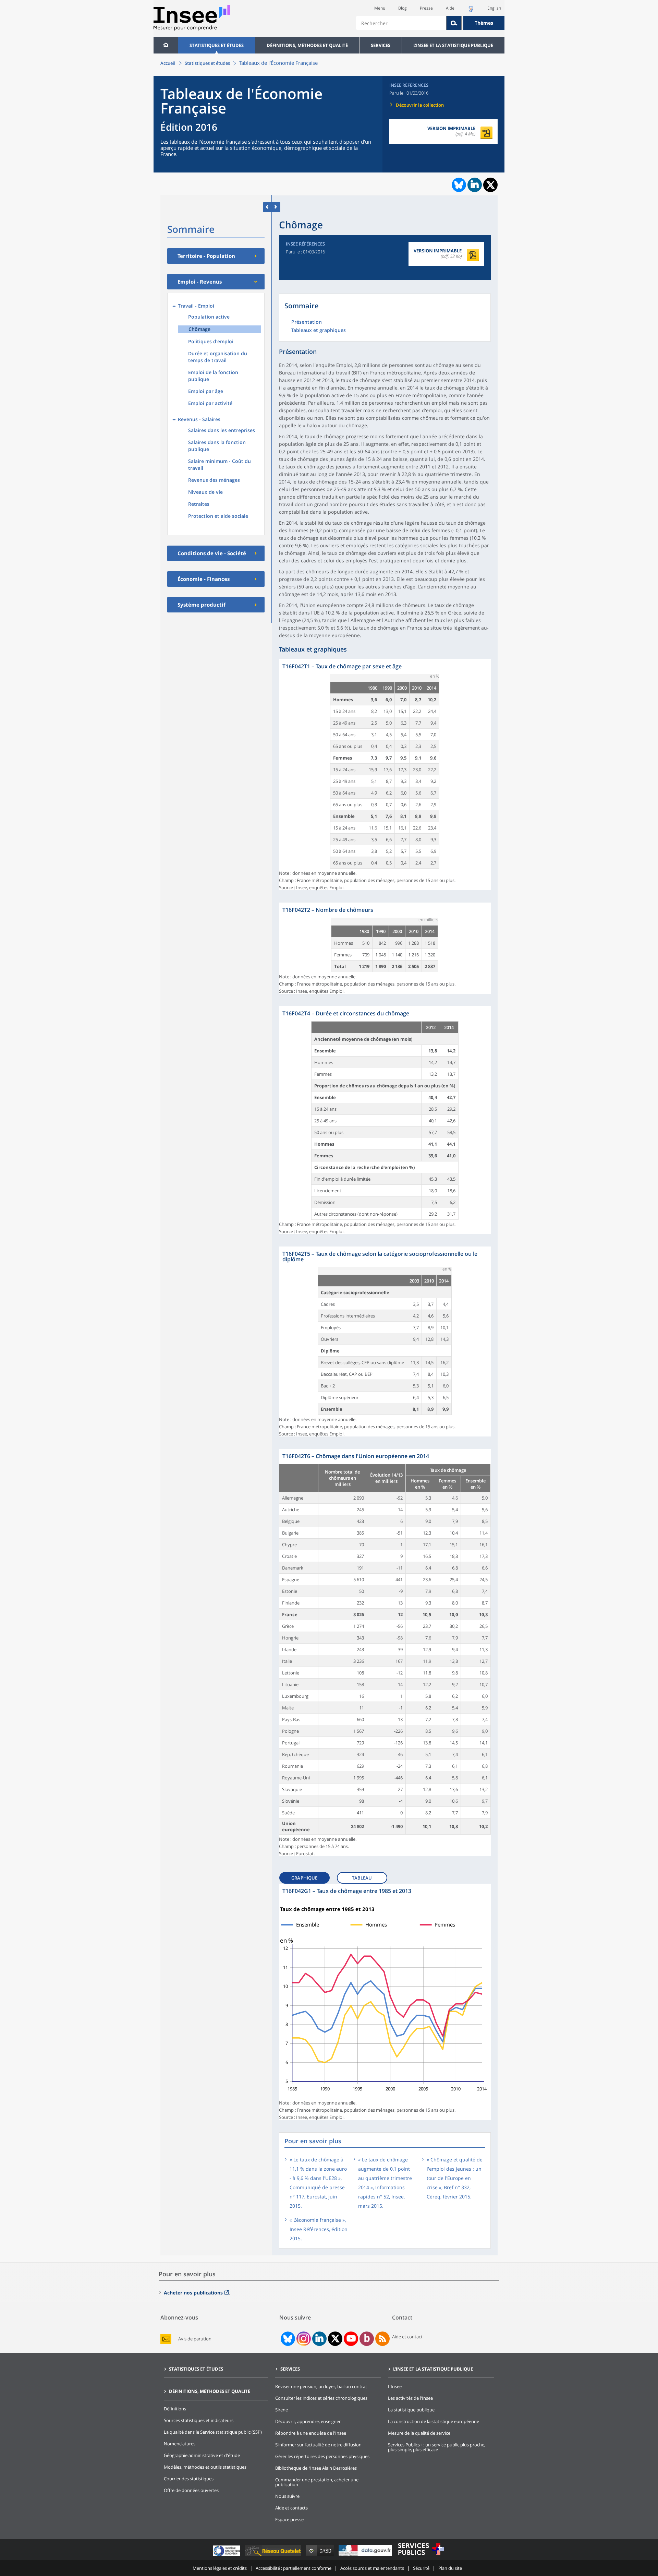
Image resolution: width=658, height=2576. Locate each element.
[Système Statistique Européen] (227, 2556)
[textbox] (401, 23)
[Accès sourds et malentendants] (471, 11)
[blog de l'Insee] (367, 2339)
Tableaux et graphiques (319, 331)
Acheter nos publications (193, 2293)
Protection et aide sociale (218, 516)
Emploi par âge (206, 391)
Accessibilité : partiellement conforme (294, 2568)
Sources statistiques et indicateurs (199, 2420)
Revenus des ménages (214, 480)
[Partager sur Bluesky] (458, 185)
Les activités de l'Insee (410, 2398)
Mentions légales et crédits (220, 2568)
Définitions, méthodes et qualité (307, 45)
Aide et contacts (291, 2508)
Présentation (307, 322)
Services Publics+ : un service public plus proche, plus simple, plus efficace (437, 2447)
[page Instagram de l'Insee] (303, 2339)
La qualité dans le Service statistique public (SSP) (213, 2432)
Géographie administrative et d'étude (202, 2455)
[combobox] (430, 23)
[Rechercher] (454, 23)
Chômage (199, 329)
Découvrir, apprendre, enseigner (308, 2421)
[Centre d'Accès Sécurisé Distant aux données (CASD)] (321, 2556)
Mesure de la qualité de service (419, 2433)
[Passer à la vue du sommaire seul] (276, 207)
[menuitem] (166, 45)
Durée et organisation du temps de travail (218, 357)
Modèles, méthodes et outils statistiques (205, 2467)
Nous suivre (287, 2496)
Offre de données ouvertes (191, 2490)
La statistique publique (411, 2410)
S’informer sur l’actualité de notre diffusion (318, 2445)
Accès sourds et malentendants (372, 2568)
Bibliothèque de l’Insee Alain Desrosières (316, 2468)
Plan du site (450, 2568)
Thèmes (484, 23)
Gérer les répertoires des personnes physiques (322, 2456)
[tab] (307, 1876)
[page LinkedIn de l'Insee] (319, 2339)
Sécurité (421, 2568)
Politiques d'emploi (211, 341)
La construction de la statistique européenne (434, 2421)
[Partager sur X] (491, 185)
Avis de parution (195, 2339)
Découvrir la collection (420, 105)
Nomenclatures (180, 2444)
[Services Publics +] (421, 2556)
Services (381, 45)
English (494, 8)
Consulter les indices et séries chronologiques (321, 2398)
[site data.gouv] (366, 2556)
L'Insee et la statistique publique (453, 45)
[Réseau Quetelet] (274, 2556)
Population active (209, 317)
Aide (450, 8)
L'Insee (395, 2386)
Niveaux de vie (205, 492)
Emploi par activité (210, 403)
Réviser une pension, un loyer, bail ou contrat (321, 2386)
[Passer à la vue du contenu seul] (267, 207)
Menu (380, 8)
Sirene (282, 2410)
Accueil (168, 63)
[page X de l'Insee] (335, 2339)
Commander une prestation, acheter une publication (317, 2482)
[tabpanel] (385, 775)
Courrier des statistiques (189, 2479)
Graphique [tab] (304, 1878)
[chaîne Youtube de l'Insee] (351, 2339)
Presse (426, 8)
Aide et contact (407, 2337)
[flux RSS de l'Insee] (382, 2339)
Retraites (199, 504)
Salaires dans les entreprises (222, 430)
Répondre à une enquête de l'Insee (311, 2433)
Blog (403, 8)
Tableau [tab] (362, 1878)
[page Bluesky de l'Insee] (287, 2339)
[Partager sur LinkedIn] (475, 185)
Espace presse (289, 2519)
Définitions (175, 2409)
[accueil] (166, 45)
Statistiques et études (217, 45)
